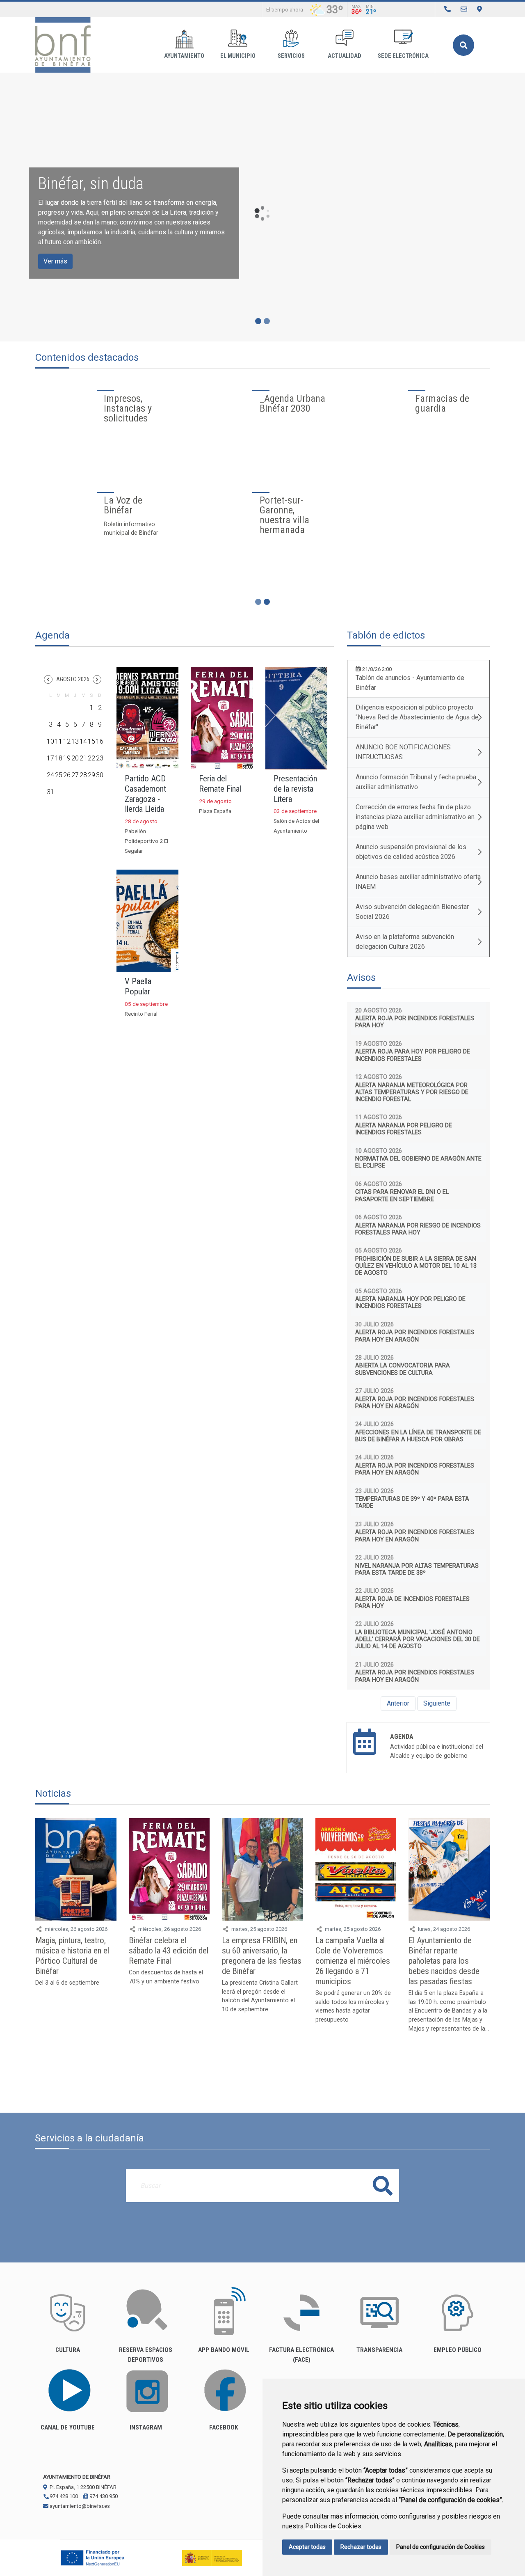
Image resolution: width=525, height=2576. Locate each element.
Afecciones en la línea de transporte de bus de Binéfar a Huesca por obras (418, 1436)
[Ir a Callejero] (479, 9)
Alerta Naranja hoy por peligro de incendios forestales (410, 1303)
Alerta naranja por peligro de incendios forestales (404, 1129)
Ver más (55, 261)
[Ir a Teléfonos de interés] (447, 9)
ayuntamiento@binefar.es (79, 2506)
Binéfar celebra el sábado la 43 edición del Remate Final (169, 1951)
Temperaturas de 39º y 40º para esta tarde (412, 1502)
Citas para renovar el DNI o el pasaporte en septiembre (402, 1195)
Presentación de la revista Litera (295, 789)
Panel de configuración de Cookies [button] (441, 2547)
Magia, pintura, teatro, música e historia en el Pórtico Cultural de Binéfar (72, 1956)
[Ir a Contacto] (464, 9)
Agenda (402, 1737)
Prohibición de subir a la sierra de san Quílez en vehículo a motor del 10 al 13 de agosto (416, 1266)
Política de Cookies (333, 2526)
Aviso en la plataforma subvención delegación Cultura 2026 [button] (405, 942)
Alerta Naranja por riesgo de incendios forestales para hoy (418, 1229)
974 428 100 (63, 2496)
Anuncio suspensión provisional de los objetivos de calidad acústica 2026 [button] (411, 852)
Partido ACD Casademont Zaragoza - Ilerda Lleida (145, 794)
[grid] (75, 746)
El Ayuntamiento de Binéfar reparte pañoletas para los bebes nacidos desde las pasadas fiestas (444, 1961)
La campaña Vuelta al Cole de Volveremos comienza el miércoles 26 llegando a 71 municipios (353, 1961)
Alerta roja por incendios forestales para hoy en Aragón (415, 1336)
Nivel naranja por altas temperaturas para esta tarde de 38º (417, 1569)
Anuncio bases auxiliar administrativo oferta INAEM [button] (418, 882)
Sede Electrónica (403, 56)
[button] (48, 679)
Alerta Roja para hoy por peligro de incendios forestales (413, 1055)
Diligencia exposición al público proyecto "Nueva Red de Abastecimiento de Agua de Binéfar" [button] (417, 717)
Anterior (398, 1703)
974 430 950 (103, 2496)
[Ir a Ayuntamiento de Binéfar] (63, 45)
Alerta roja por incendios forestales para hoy (415, 1022)
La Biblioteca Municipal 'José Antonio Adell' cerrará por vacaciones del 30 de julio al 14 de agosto (418, 1639)
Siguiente (437, 1703)
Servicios (291, 56)
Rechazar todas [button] (361, 2547)
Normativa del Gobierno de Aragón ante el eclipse (418, 1162)
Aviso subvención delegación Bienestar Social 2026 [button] (412, 912)
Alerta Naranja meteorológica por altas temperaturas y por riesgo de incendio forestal (412, 1092)
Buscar (463, 45)
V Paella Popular (138, 986)
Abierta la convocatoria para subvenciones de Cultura (403, 1369)
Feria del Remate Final (220, 784)
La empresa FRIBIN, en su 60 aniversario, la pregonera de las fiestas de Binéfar (262, 1956)
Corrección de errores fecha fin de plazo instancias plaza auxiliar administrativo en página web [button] (415, 817)
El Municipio (238, 56)
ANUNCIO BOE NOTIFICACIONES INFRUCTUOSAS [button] (403, 752)
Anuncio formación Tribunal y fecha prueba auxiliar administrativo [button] (416, 782)
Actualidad (345, 56)
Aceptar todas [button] (307, 2547)
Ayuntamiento (184, 56)
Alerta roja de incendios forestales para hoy (412, 1603)
